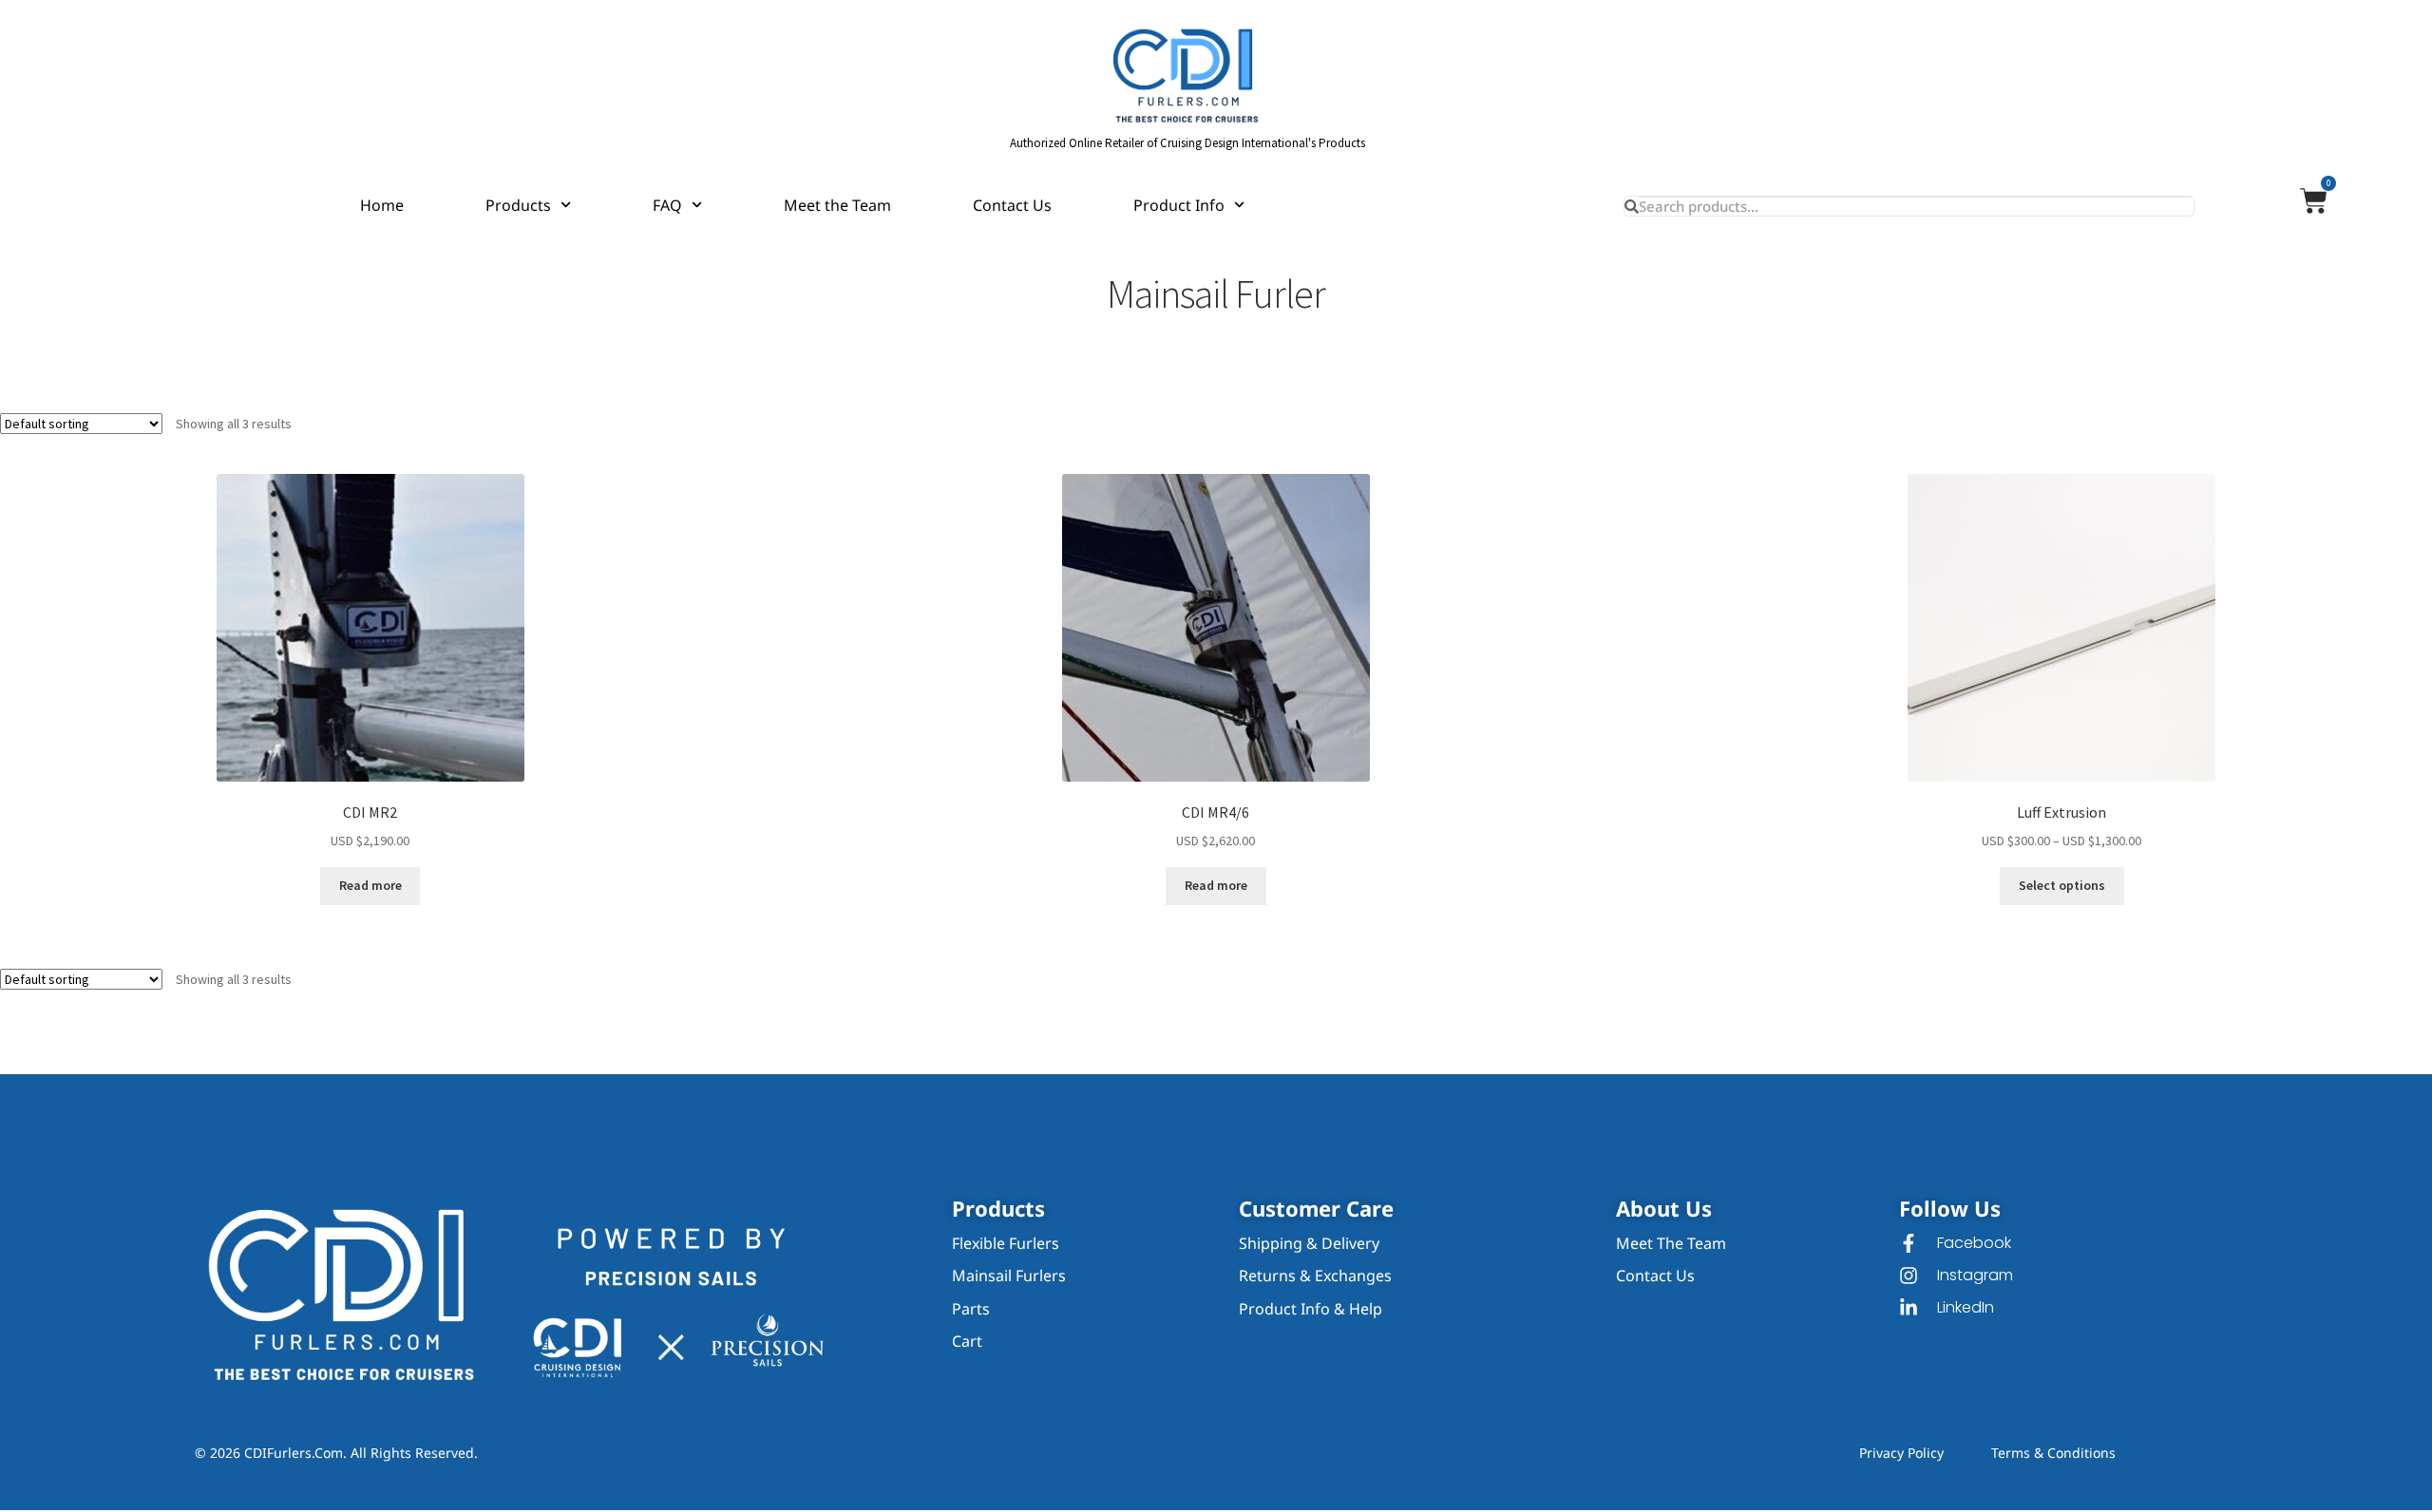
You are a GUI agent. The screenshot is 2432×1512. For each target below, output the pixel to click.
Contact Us (1012, 205)
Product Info (1179, 205)
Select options (2062, 885)
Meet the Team (837, 205)
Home (382, 205)
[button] (1950, 1211)
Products (518, 205)
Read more (370, 885)
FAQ (667, 205)
